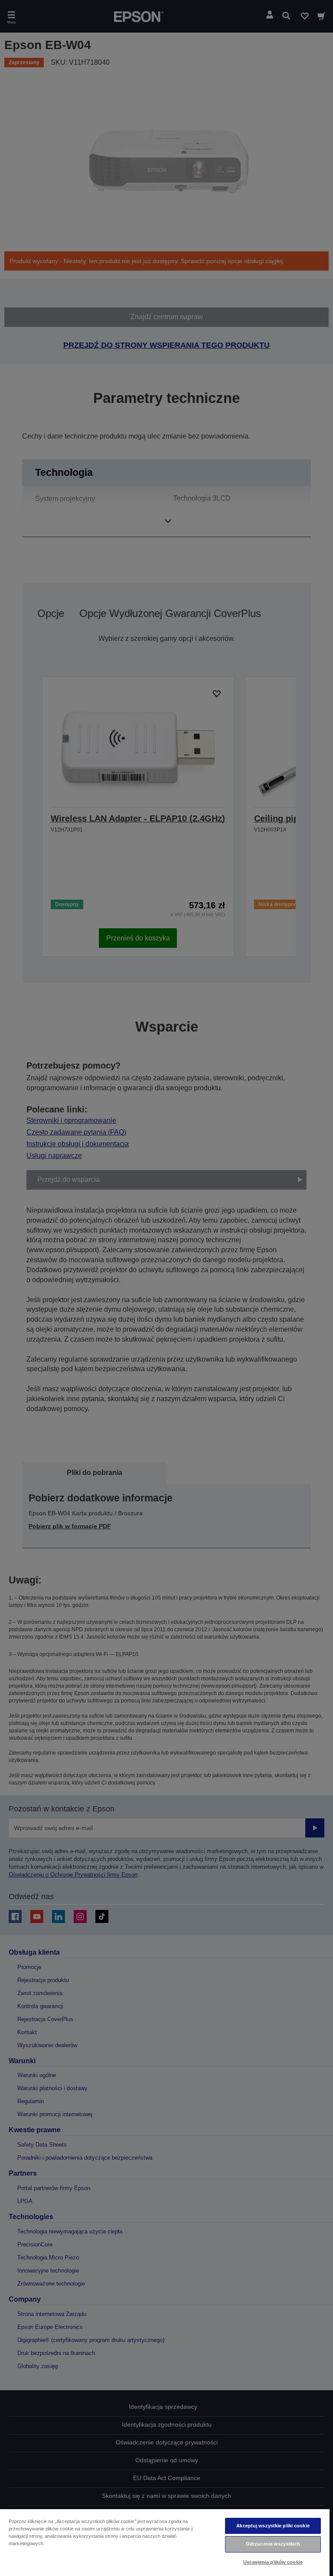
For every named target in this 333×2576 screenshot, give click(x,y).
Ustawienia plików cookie (273, 2562)
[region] (165, 2542)
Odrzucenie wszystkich (273, 2544)
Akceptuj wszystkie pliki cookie (273, 2526)
